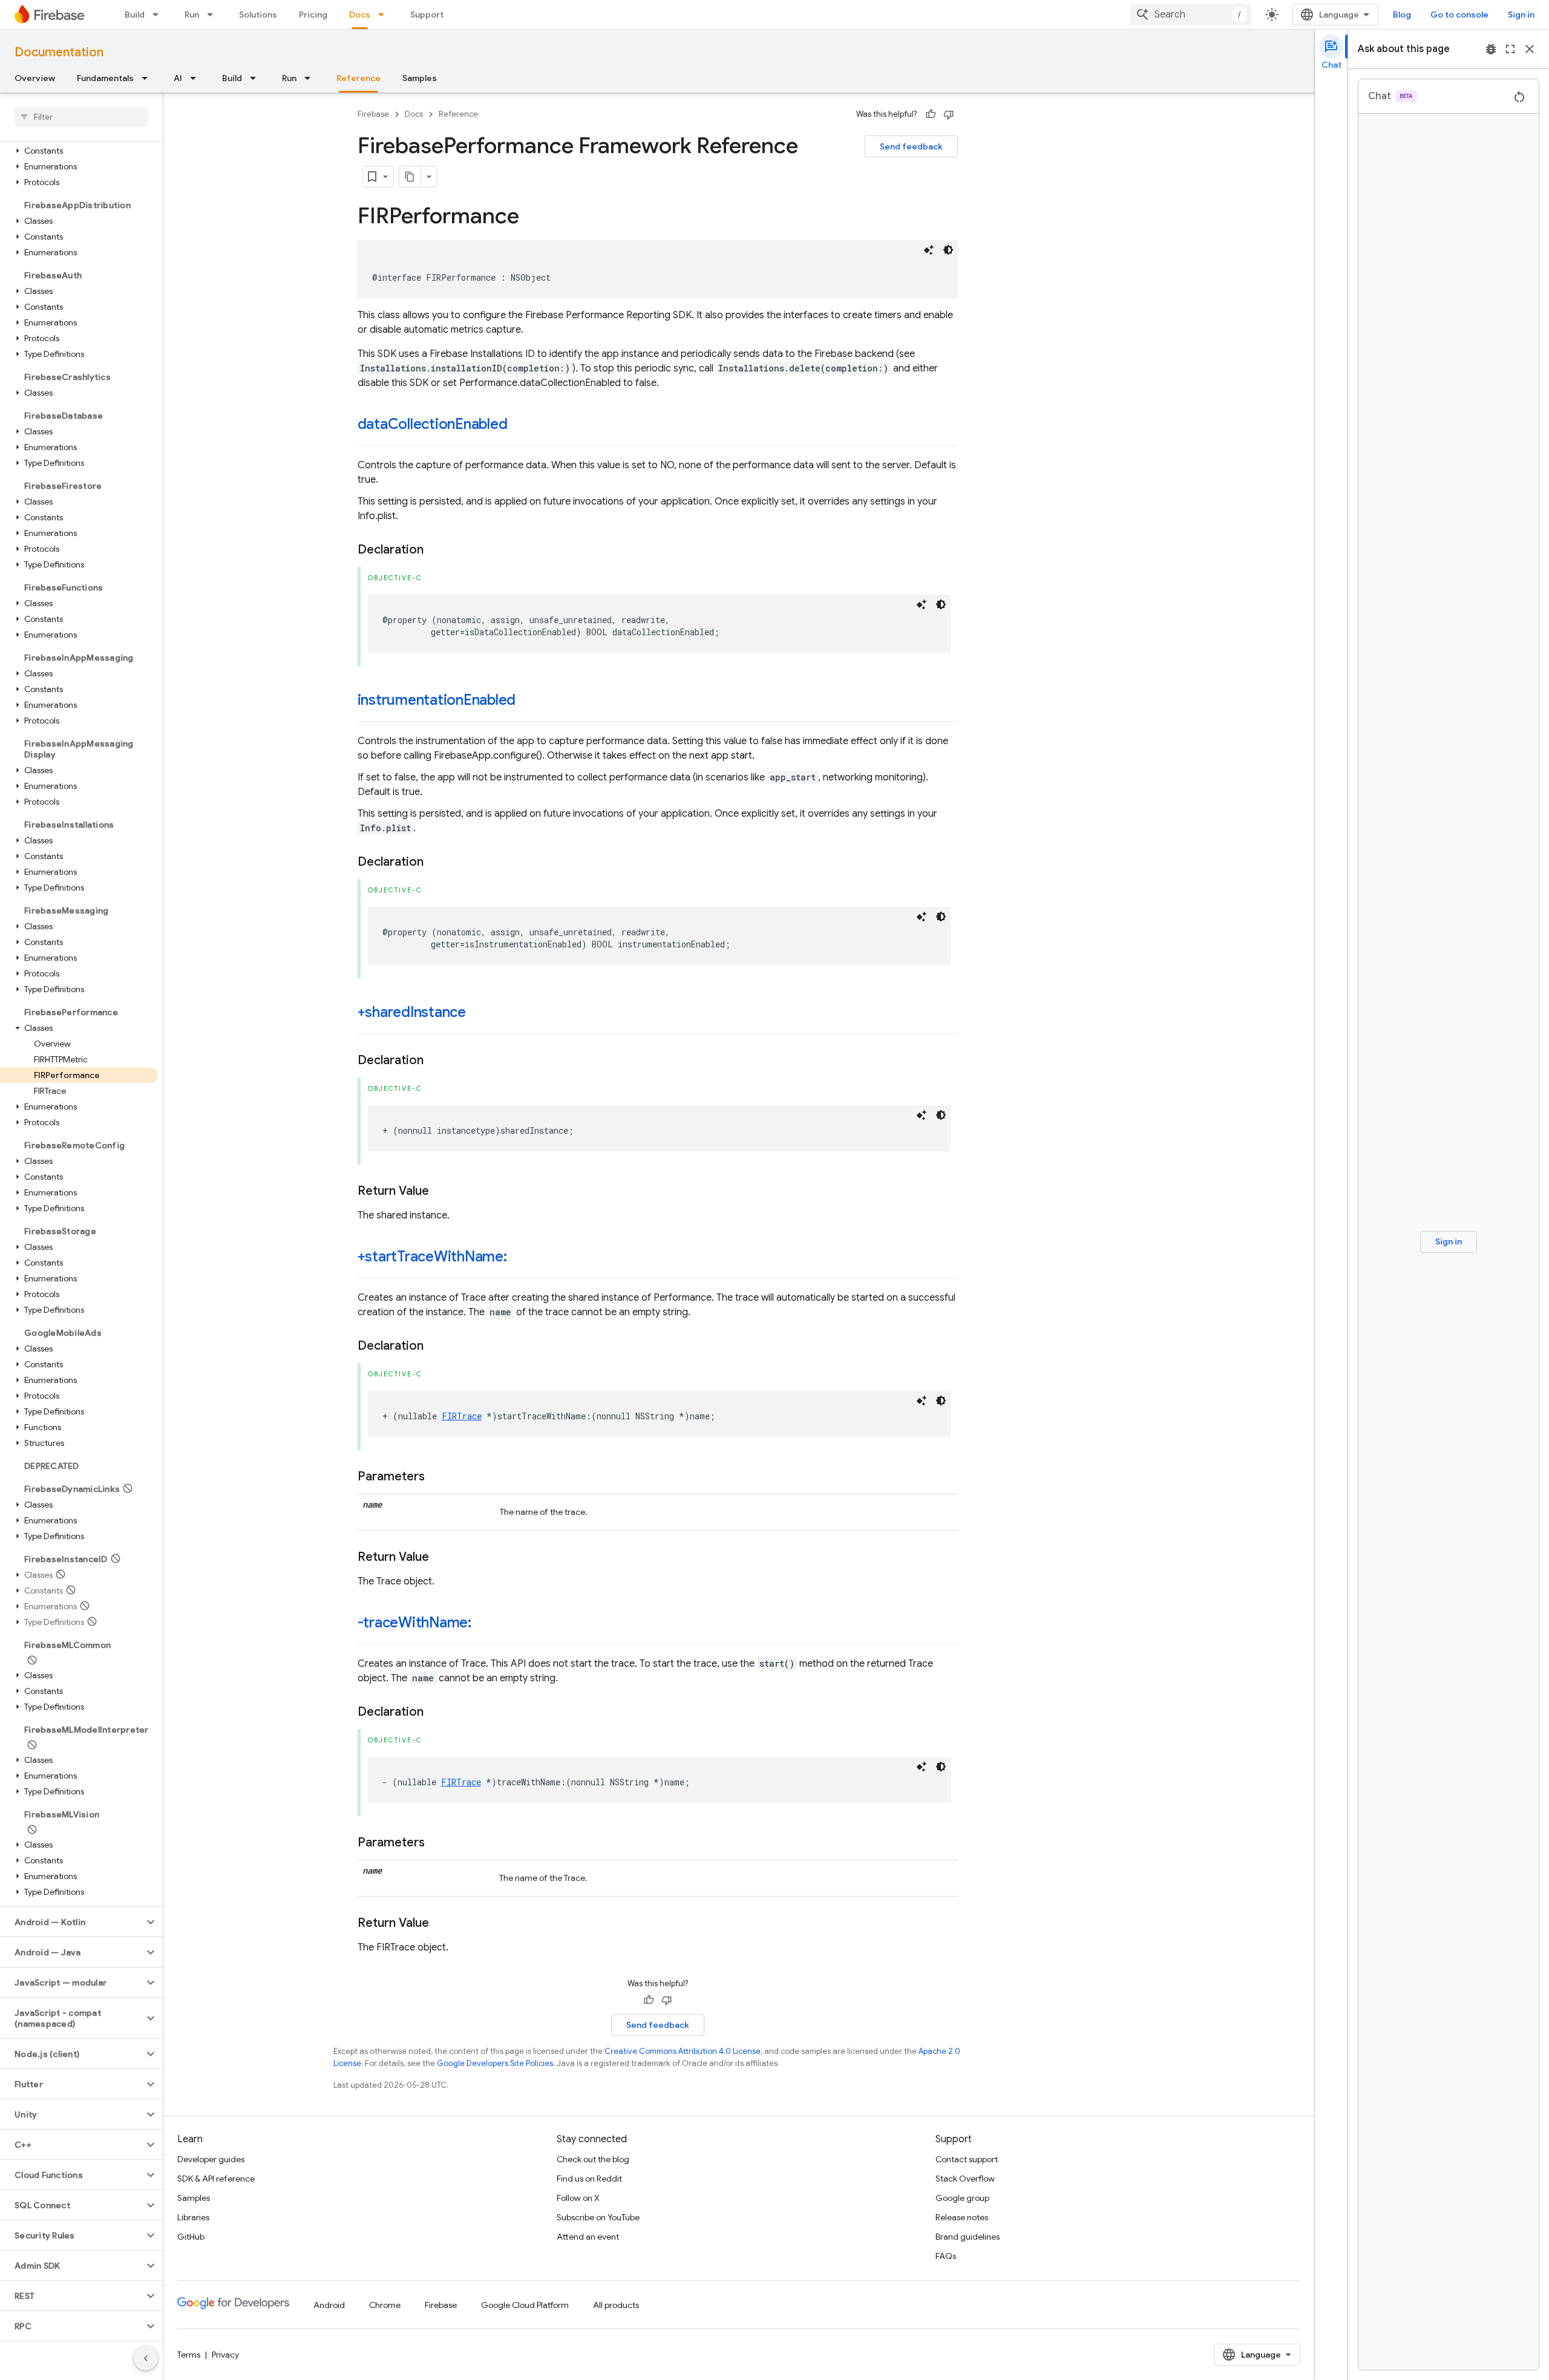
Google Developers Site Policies (495, 2063)
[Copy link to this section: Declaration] (436, 550)
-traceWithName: (414, 1623)
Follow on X (578, 2198)
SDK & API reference (216, 2179)
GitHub (191, 2237)
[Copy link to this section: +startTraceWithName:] (519, 1258)
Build (135, 15)
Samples (420, 78)
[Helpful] (931, 114)
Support (427, 15)
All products (616, 2305)
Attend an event (588, 2237)
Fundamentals (105, 78)
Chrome (385, 2305)
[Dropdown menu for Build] (159, 15)
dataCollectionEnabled (433, 424)
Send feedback (911, 146)
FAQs (946, 2256)
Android (329, 2305)
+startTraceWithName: (432, 1257)
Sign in (1521, 15)
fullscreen (1510, 49)
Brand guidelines (968, 2237)
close (1530, 49)
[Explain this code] (929, 250)
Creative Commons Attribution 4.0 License (683, 2051)
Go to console (1459, 15)
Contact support (967, 2159)
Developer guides (211, 2159)
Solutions (258, 15)
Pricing (313, 15)
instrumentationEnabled (437, 700)
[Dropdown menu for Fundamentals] (148, 78)
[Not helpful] (949, 114)
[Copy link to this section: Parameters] (437, 1477)
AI (178, 78)
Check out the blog (593, 2159)
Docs (360, 15)
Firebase (373, 114)
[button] (79, 151)
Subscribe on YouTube (598, 2217)
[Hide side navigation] (146, 2358)
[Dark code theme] (948, 250)
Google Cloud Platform (525, 2305)
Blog (1402, 15)
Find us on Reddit (589, 2179)
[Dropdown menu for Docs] (385, 15)
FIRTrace (462, 1416)
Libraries (193, 2217)
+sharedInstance (412, 1012)
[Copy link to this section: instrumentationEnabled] (528, 701)
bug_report (1491, 49)
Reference (359, 78)
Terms (189, 2355)
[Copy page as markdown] (410, 177)
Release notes (962, 2217)
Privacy (225, 2355)
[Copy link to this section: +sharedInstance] (478, 1013)
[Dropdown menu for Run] (214, 15)
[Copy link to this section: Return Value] (441, 1191)
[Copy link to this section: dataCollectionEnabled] (519, 425)
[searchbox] (81, 117)
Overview (35, 78)
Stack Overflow (965, 2179)
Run (192, 15)
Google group (962, 2198)
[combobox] (1191, 15)
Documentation (59, 52)
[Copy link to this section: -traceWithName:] (483, 1624)
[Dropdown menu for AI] (197, 78)
